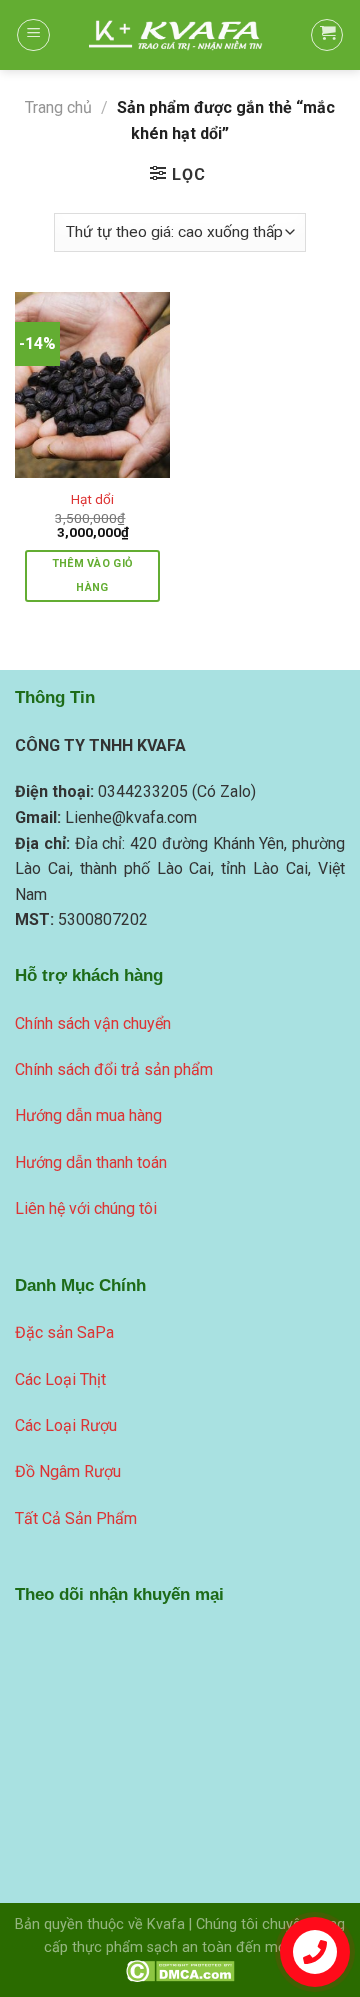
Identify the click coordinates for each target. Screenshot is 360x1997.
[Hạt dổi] (92, 385)
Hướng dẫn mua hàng (88, 1115)
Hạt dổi (92, 499)
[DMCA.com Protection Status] (180, 1970)
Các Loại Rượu (66, 1425)
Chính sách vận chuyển (93, 1023)
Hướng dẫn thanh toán (91, 1162)
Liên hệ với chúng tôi (86, 1208)
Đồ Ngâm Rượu (68, 1471)
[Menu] (33, 35)
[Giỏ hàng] (327, 35)
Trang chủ (58, 107)
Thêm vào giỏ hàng (93, 575)
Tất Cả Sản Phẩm (76, 1518)
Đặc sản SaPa (64, 1332)
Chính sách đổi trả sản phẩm (114, 1069)
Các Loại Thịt (60, 1379)
